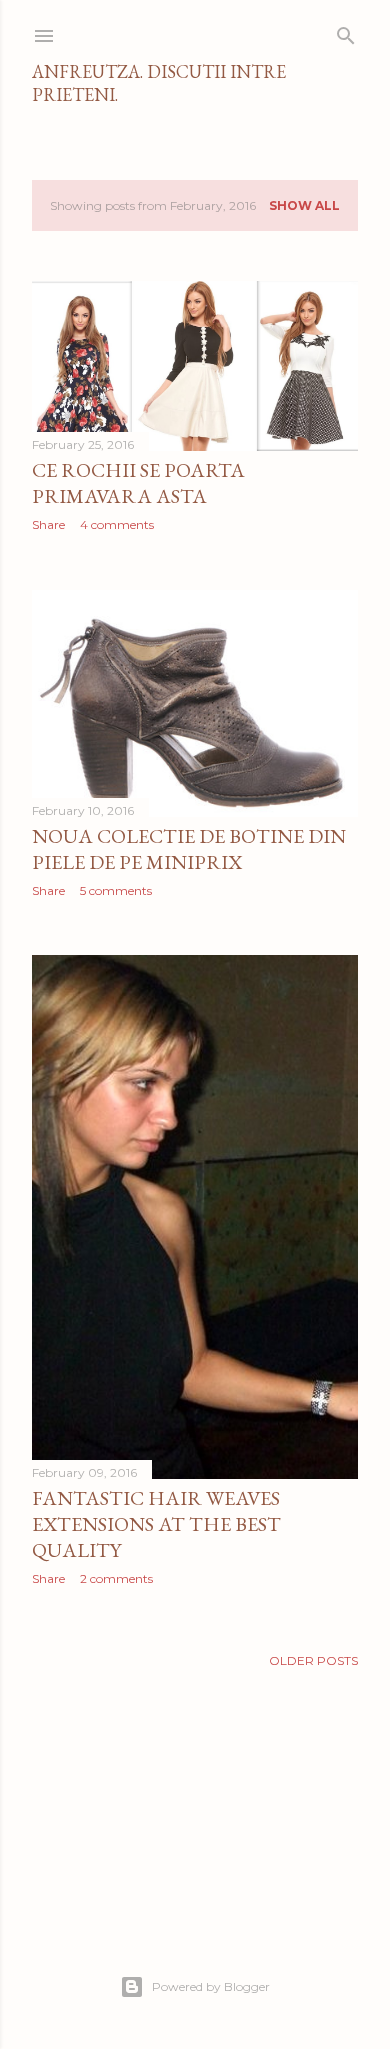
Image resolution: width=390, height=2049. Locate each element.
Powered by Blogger (211, 1986)
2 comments (116, 1578)
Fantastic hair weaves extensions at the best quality (156, 1524)
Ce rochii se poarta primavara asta (138, 483)
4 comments (117, 524)
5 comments (116, 890)
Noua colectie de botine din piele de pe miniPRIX (189, 849)
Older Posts (313, 1660)
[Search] (346, 31)
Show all (304, 205)
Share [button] (48, 524)
